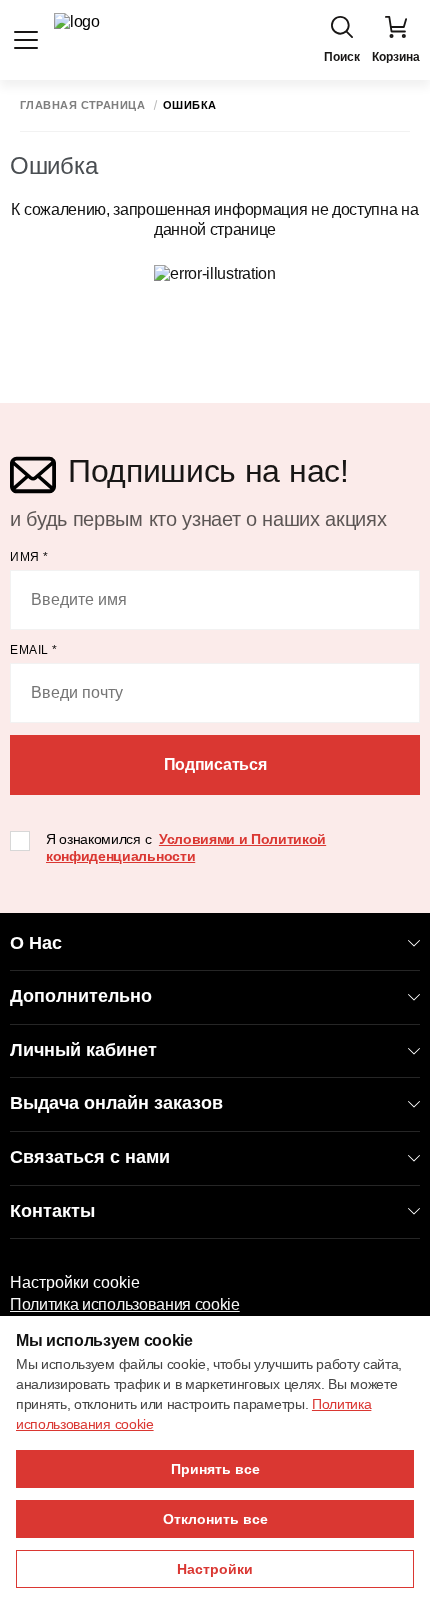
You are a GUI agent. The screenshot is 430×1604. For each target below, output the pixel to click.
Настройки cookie (75, 1282)
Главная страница (82, 105)
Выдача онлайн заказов (116, 1103)
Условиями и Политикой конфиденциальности (186, 847)
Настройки (215, 1569)
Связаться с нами (90, 1157)
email (34, 650)
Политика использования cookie (125, 1304)
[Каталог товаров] (26, 40)
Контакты (52, 1211)
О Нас (36, 943)
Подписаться (215, 764)
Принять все (215, 1469)
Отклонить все (215, 1519)
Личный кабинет (83, 1050)
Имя (29, 557)
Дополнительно (81, 996)
